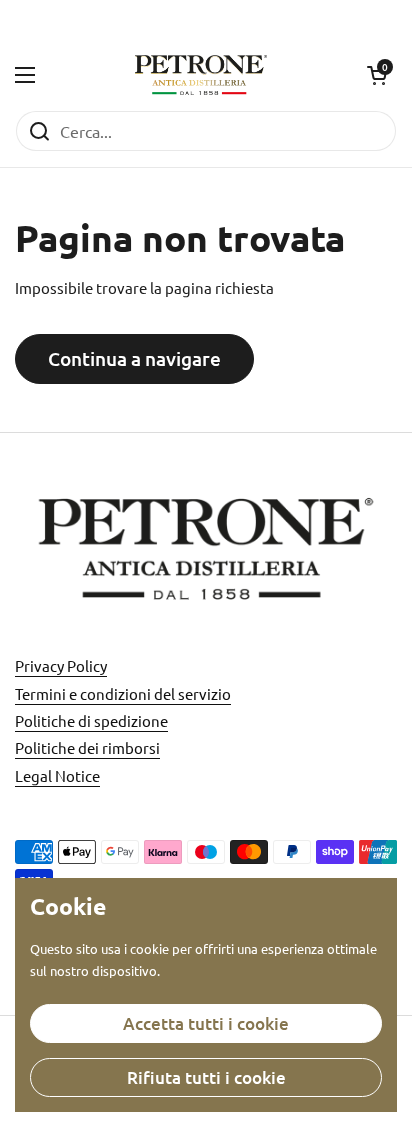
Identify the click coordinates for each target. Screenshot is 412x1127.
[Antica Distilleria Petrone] (201, 75)
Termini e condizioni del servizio (123, 693)
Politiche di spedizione (91, 720)
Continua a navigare (134, 358)
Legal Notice (57, 775)
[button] (377, 75)
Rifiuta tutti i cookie (206, 1077)
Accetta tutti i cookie (206, 1023)
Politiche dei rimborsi (87, 747)
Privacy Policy (61, 665)
